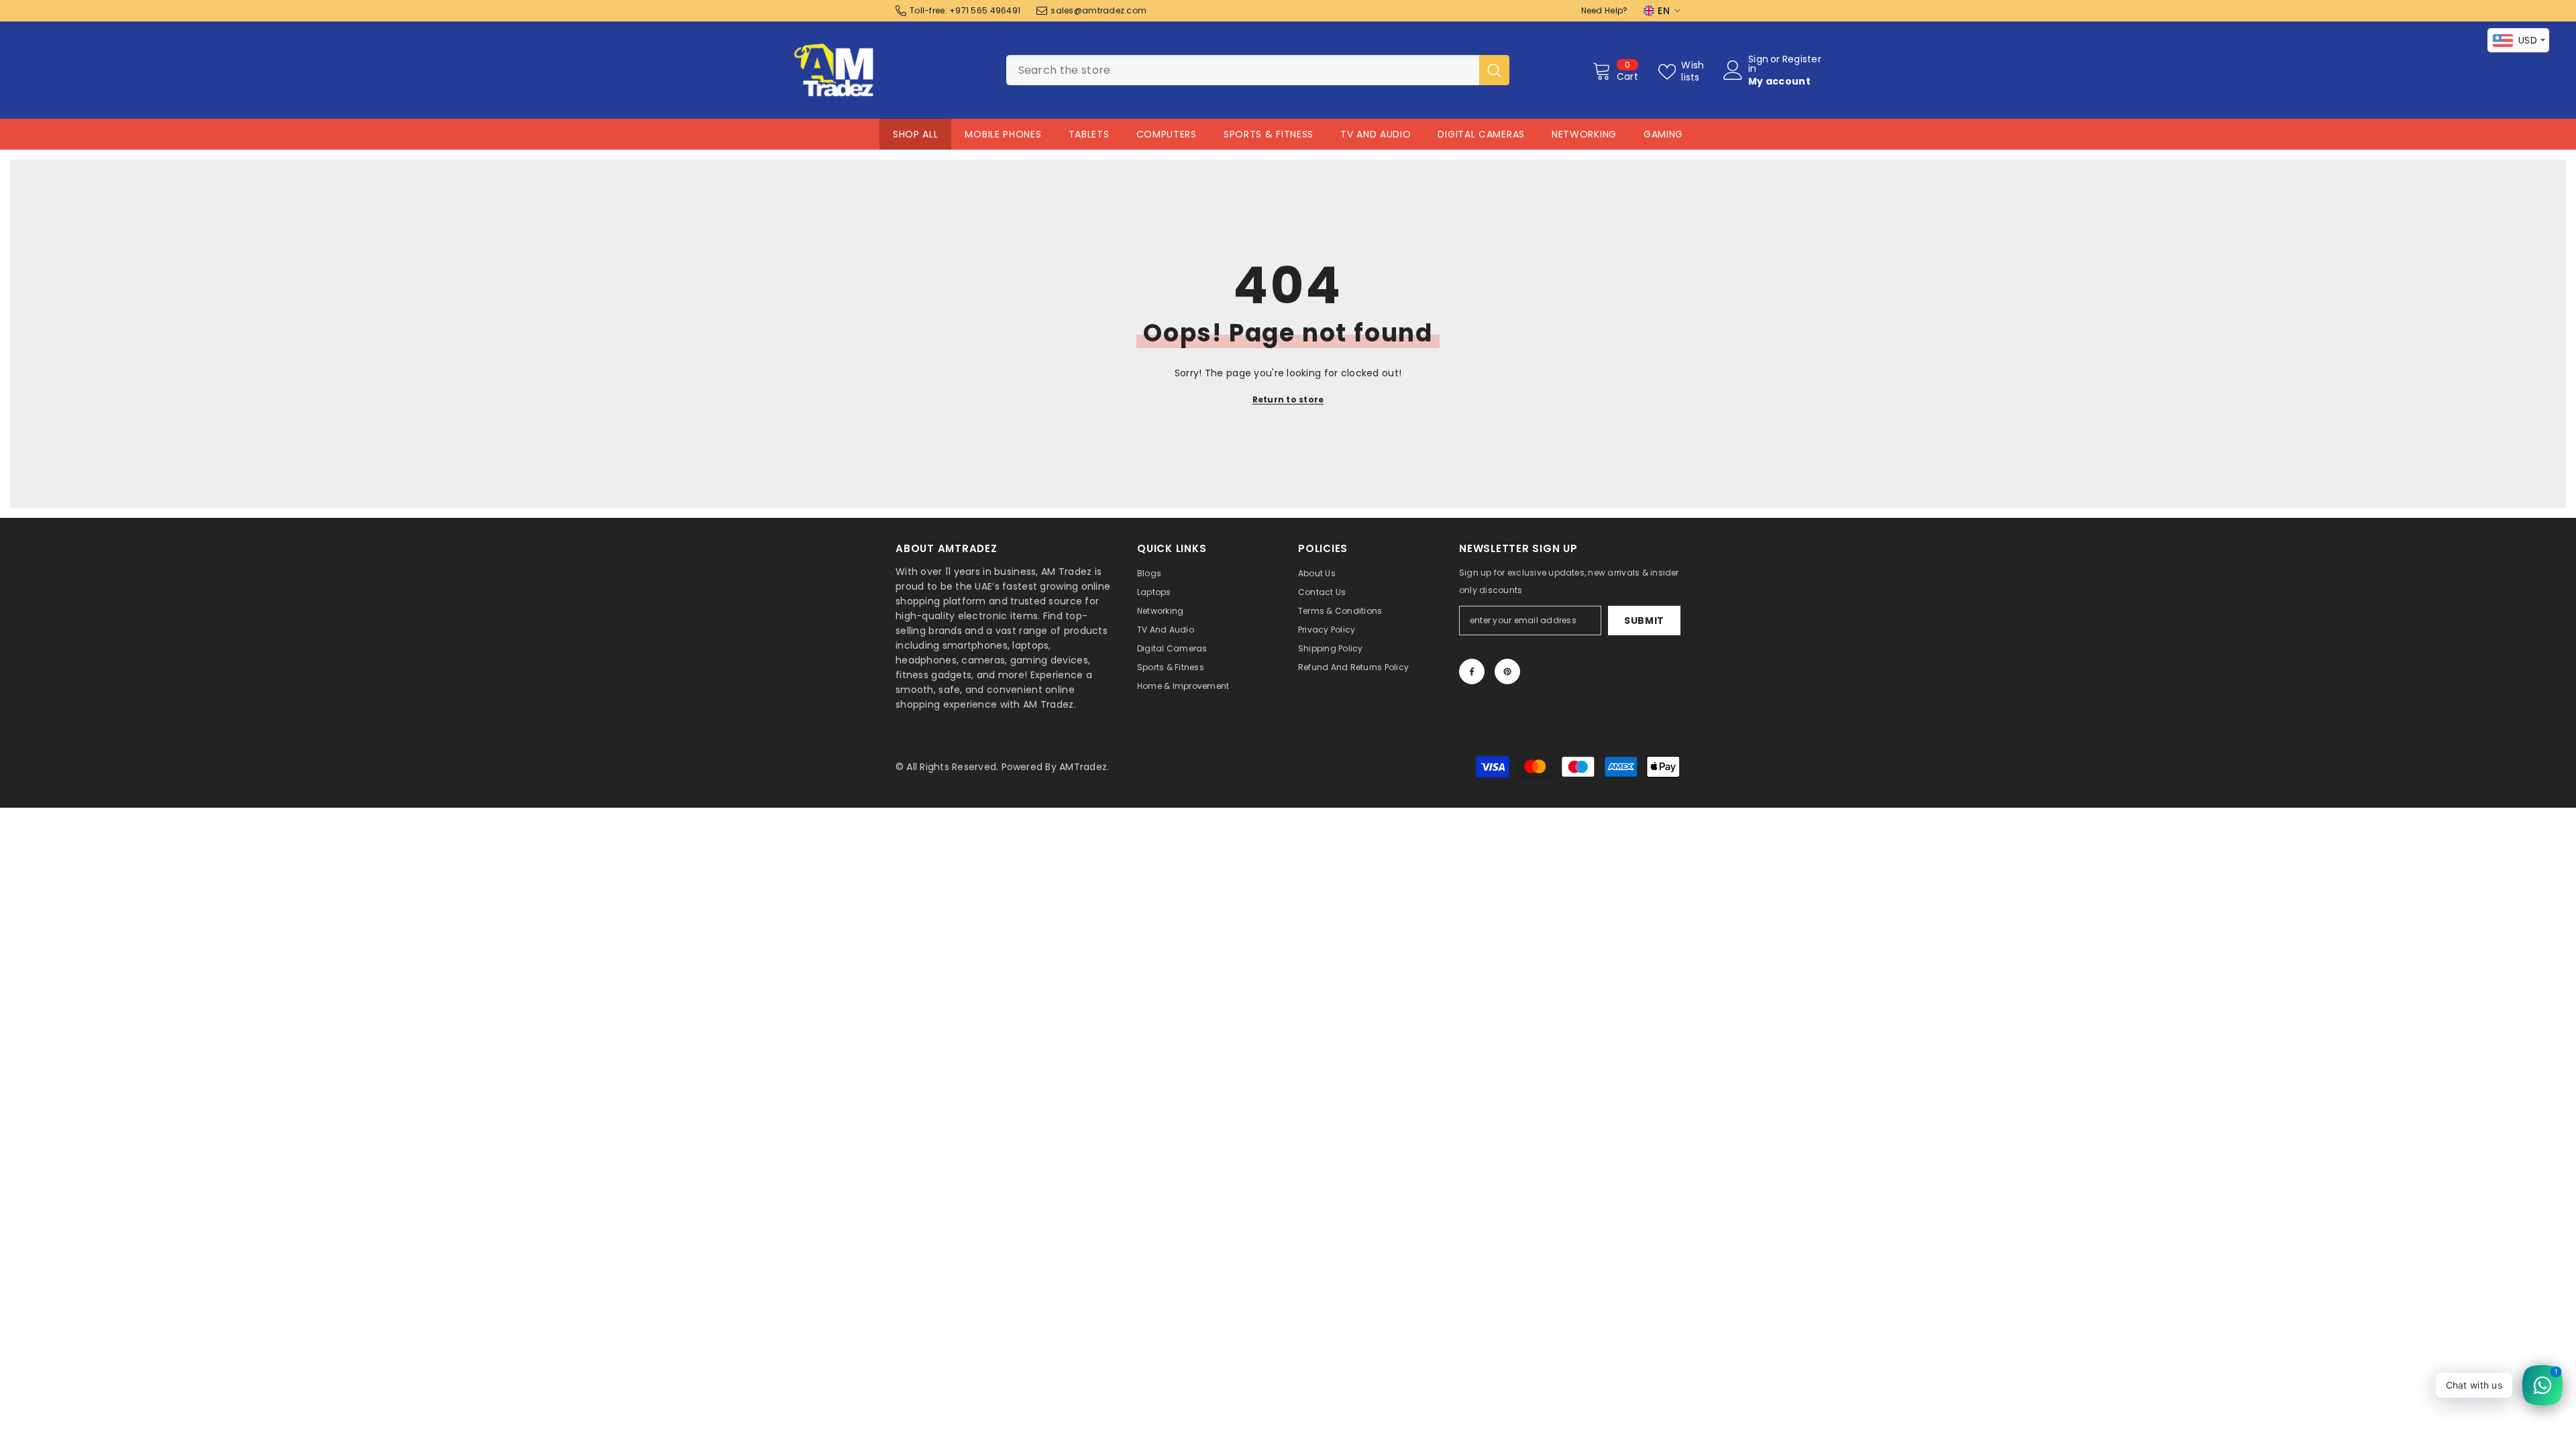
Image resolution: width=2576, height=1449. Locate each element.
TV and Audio (1376, 134)
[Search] (1258, 70)
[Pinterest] (1507, 672)
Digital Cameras (1481, 134)
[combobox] (1243, 70)
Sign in (1758, 64)
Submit (1644, 621)
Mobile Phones (1003, 134)
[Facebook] (1472, 672)
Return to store (1288, 399)
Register (1802, 60)
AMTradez (1083, 767)
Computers (1167, 134)
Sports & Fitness (1269, 134)
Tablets (1089, 134)
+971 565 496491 (985, 10)
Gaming (1663, 134)
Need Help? (1605, 10)
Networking (1584, 134)
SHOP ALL (916, 134)
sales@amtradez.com (1098, 10)
